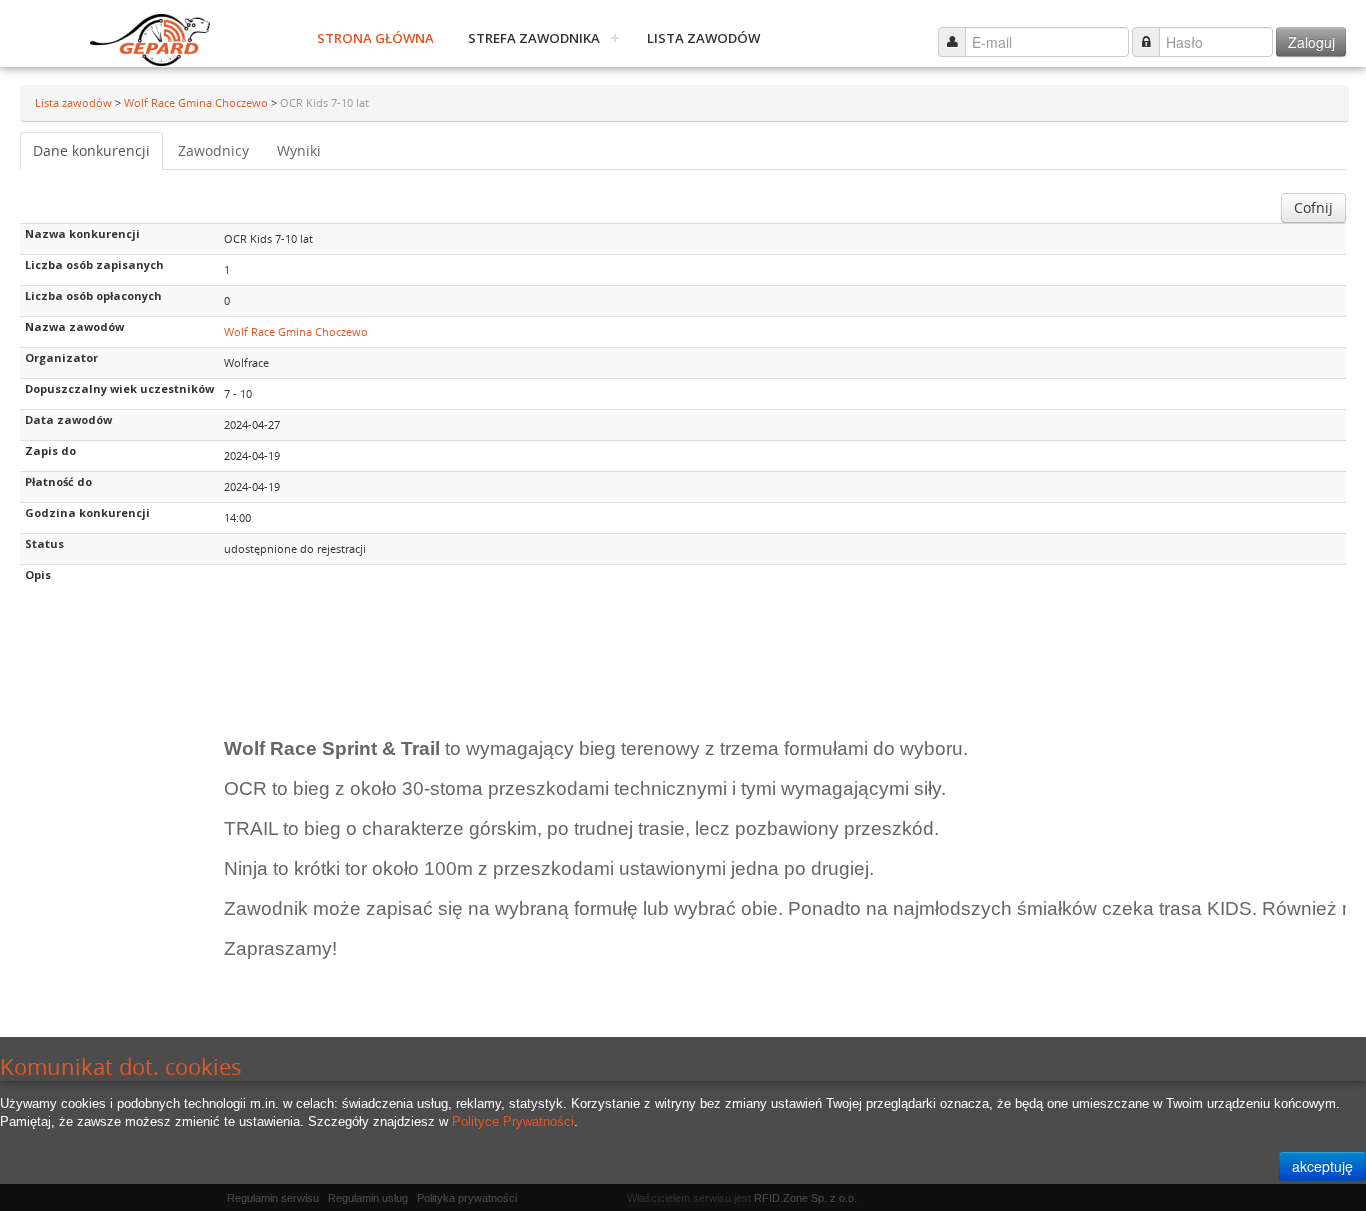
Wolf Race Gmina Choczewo (197, 102)
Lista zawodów (703, 38)
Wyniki (299, 150)
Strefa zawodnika (534, 38)
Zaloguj (1311, 42)
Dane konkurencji (91, 150)
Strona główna (375, 38)
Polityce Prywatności (513, 1121)
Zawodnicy (213, 150)
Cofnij (1313, 207)
